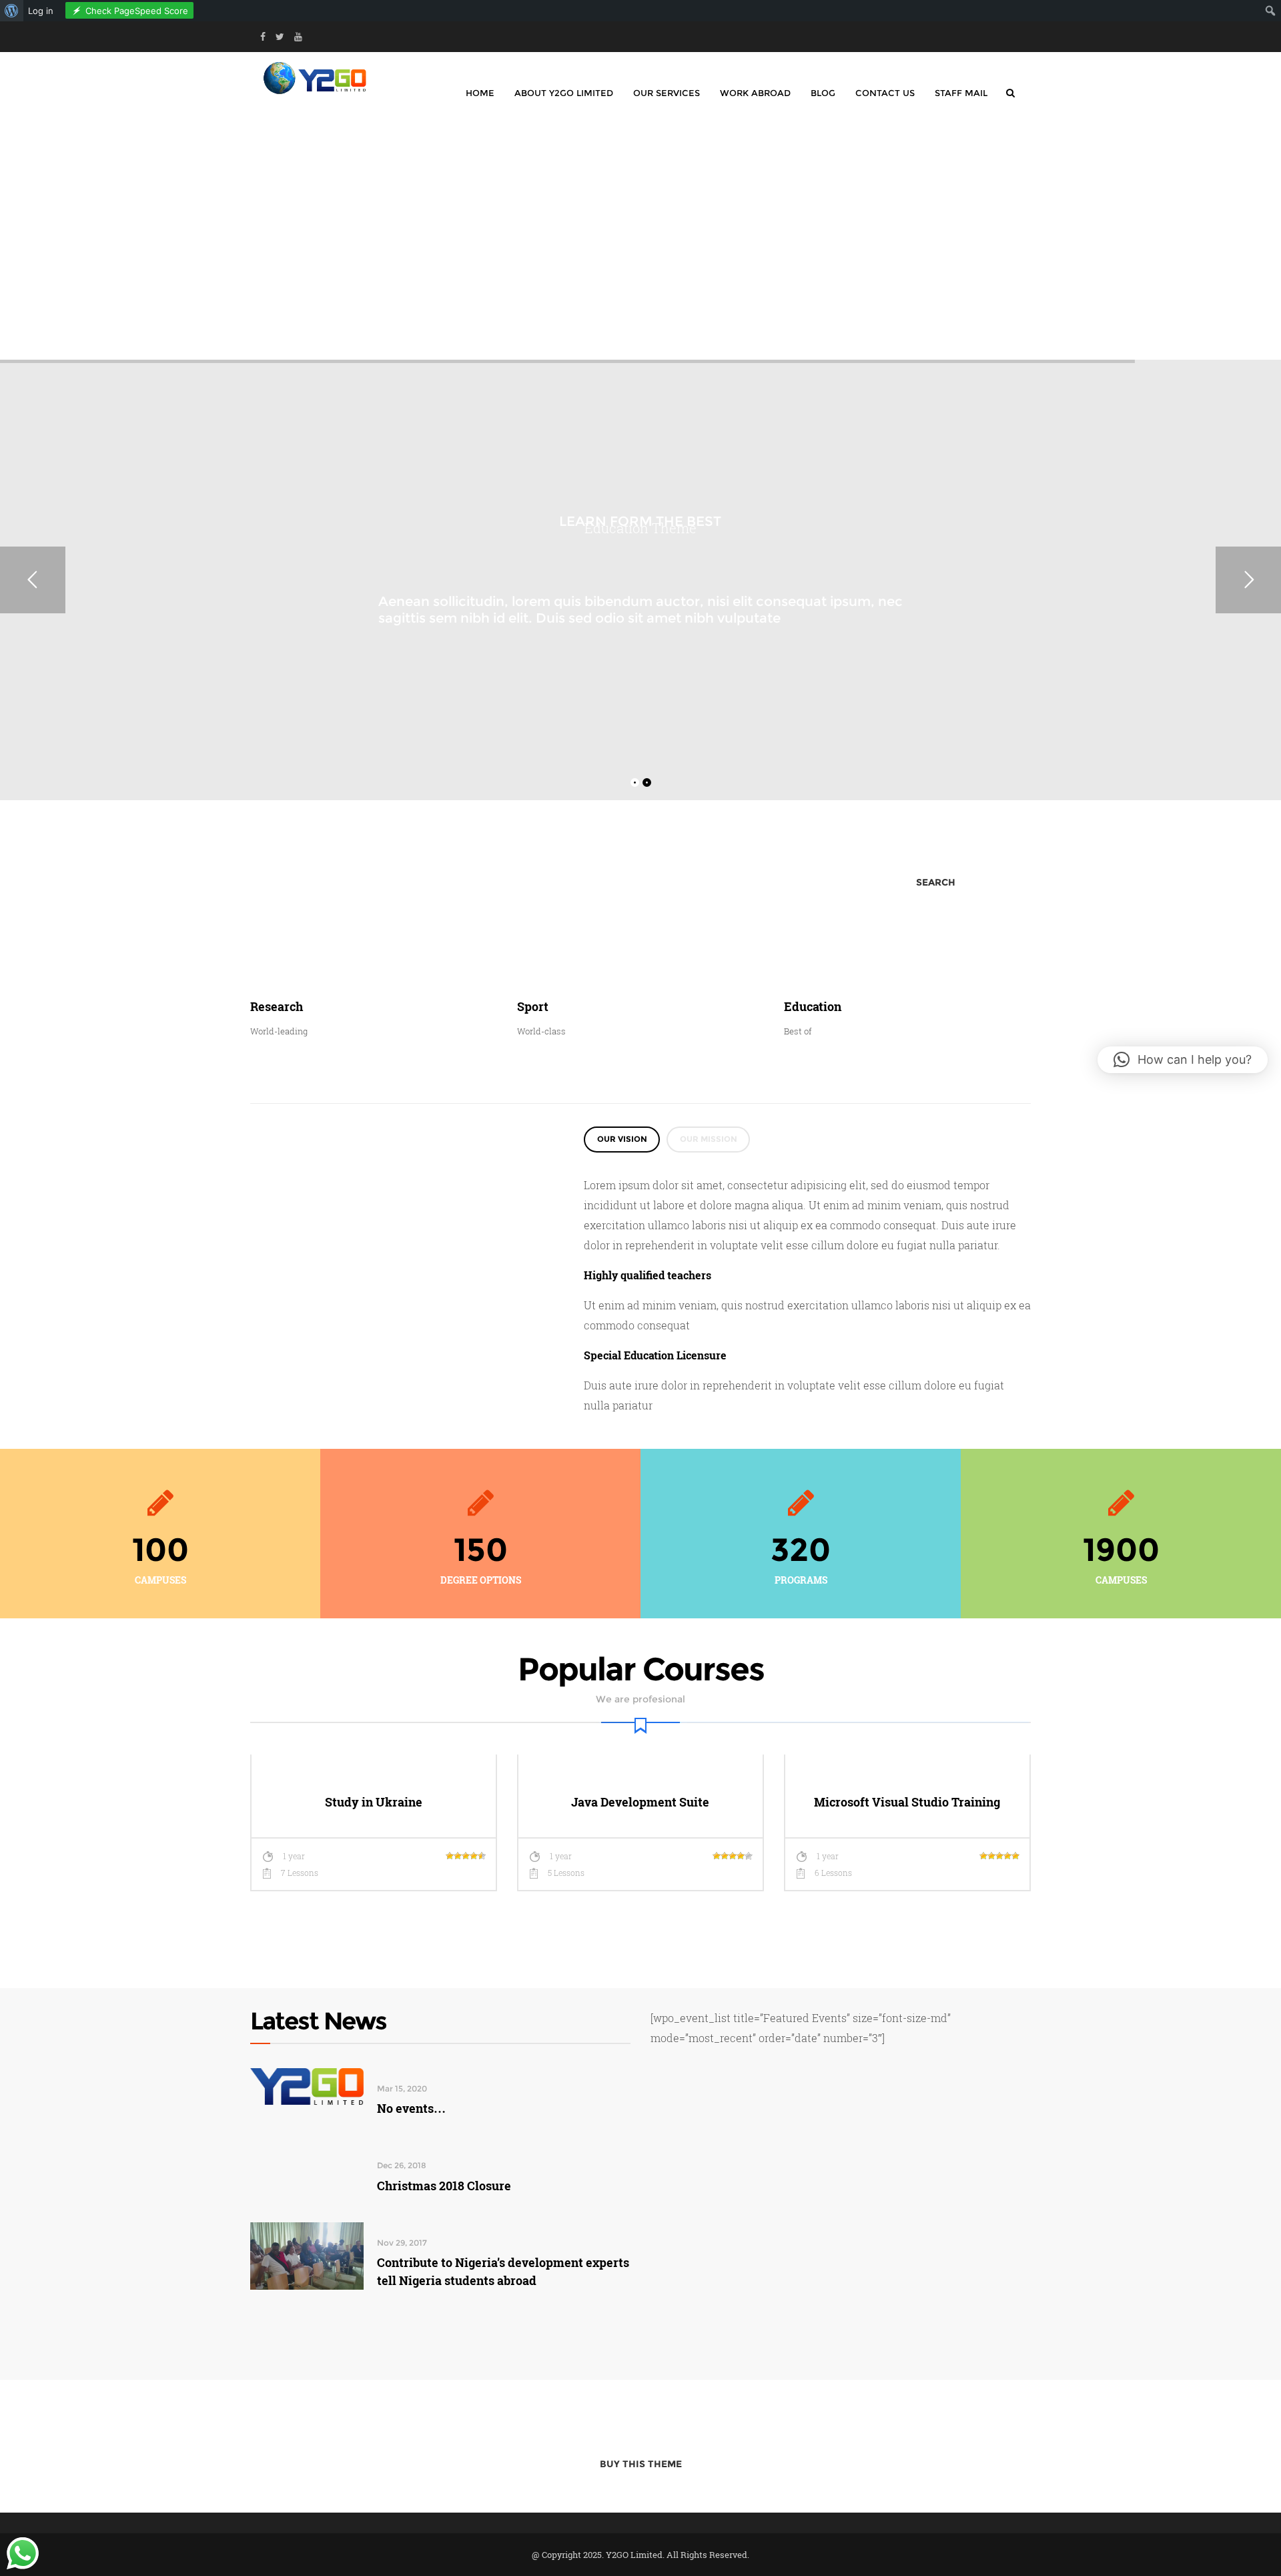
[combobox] (463, 883)
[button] (1183, 1060)
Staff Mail (961, 93)
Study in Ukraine (374, 1802)
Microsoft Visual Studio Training (907, 1802)
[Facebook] (263, 37)
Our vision (622, 1139)
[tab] (622, 1140)
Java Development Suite (640, 1802)
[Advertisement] (640, 236)
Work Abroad (755, 93)
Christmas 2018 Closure (444, 2186)
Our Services (667, 93)
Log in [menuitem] (41, 11)
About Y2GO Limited (564, 93)
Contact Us (885, 93)
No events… (411, 2108)
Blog (823, 93)
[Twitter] (280, 37)
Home (480, 93)
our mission (709, 1139)
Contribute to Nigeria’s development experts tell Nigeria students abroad (503, 2271)
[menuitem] (12, 11)
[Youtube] (298, 37)
